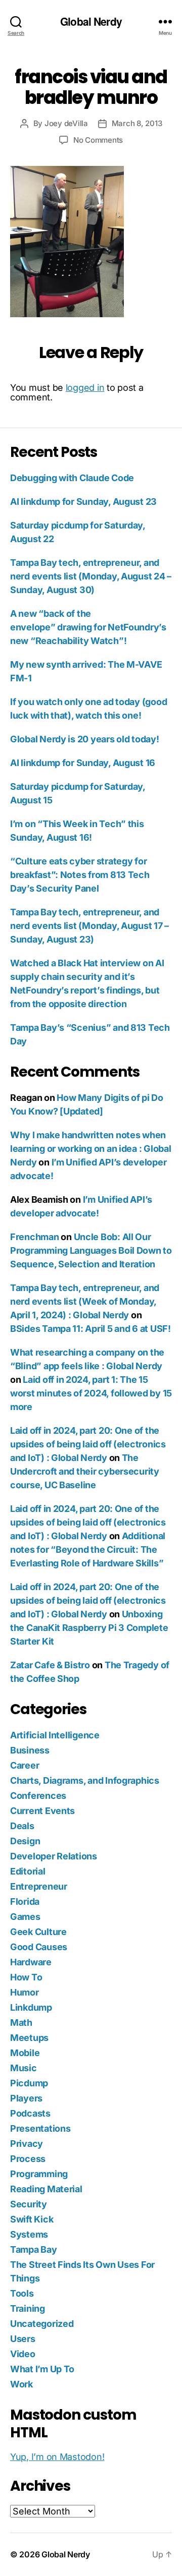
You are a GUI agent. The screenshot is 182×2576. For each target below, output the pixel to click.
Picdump (29, 2083)
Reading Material (46, 2189)
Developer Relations (54, 1856)
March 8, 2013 (137, 123)
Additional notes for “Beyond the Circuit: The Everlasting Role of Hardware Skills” (88, 1549)
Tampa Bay (34, 2249)
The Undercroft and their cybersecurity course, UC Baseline (85, 1471)
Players (26, 2098)
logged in (85, 388)
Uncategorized (42, 2324)
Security (29, 2204)
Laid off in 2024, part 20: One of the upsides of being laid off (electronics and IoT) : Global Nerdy (88, 1444)
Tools (22, 2293)
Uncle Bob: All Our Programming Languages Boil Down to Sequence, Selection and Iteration (91, 1250)
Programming (39, 2174)
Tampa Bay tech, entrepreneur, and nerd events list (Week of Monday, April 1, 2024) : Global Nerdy (85, 1301)
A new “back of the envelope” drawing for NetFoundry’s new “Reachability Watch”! (88, 627)
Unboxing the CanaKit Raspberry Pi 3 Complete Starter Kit (89, 1628)
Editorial (28, 1871)
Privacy (27, 2144)
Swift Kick (32, 2219)
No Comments (98, 140)
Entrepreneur (39, 1886)
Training (28, 2308)
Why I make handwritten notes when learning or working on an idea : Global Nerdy (90, 1149)
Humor (25, 1992)
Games (25, 1917)
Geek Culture (38, 1932)
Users (23, 2339)
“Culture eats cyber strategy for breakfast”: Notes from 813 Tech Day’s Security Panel (80, 875)
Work (21, 2384)
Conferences (38, 1796)
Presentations (40, 2128)
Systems (29, 2234)
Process (28, 2159)
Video (23, 2354)
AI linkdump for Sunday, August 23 (83, 502)
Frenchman (35, 1237)
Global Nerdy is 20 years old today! (85, 739)
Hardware (31, 1962)
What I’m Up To (42, 2369)
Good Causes (39, 1947)
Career (25, 1765)
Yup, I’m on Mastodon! (57, 2457)
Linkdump (31, 2007)
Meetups (29, 2038)
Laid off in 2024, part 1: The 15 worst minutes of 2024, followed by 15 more (91, 1393)
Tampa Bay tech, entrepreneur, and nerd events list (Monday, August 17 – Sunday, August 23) (89, 926)
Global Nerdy (91, 21)
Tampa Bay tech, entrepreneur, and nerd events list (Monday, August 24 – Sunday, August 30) (91, 576)
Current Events (42, 1811)
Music (24, 2068)
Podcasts (30, 2113)
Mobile (25, 2053)
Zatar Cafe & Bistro (50, 1665)
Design (25, 1841)
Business (30, 1750)
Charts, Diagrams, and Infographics (85, 1780)
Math (21, 2023)
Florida (25, 1901)
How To (26, 1977)
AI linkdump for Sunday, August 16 (83, 763)
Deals (22, 1826)
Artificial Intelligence (55, 1735)
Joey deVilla (66, 123)
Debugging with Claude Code (72, 478)
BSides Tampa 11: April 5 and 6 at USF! (90, 1329)
